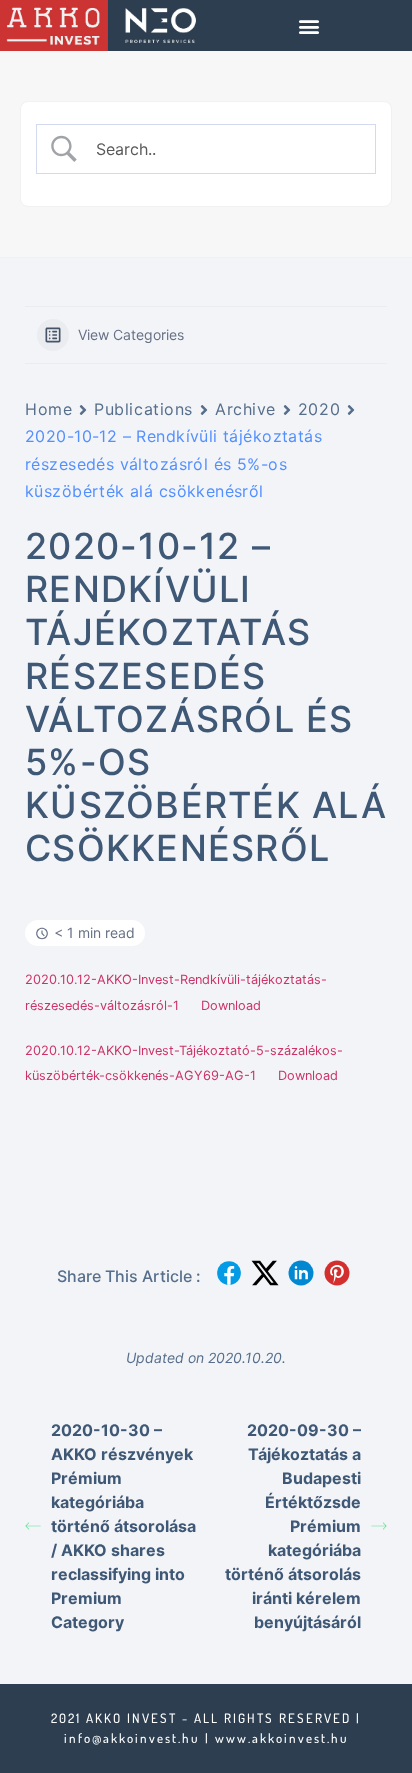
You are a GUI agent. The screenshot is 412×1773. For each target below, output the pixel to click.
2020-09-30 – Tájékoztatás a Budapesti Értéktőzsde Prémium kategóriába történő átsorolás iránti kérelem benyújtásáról (293, 1526)
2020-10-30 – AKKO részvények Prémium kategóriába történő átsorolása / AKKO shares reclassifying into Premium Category (123, 1526)
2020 (319, 409)
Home (48, 409)
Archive (245, 409)
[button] (309, 25)
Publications (143, 409)
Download (231, 1005)
